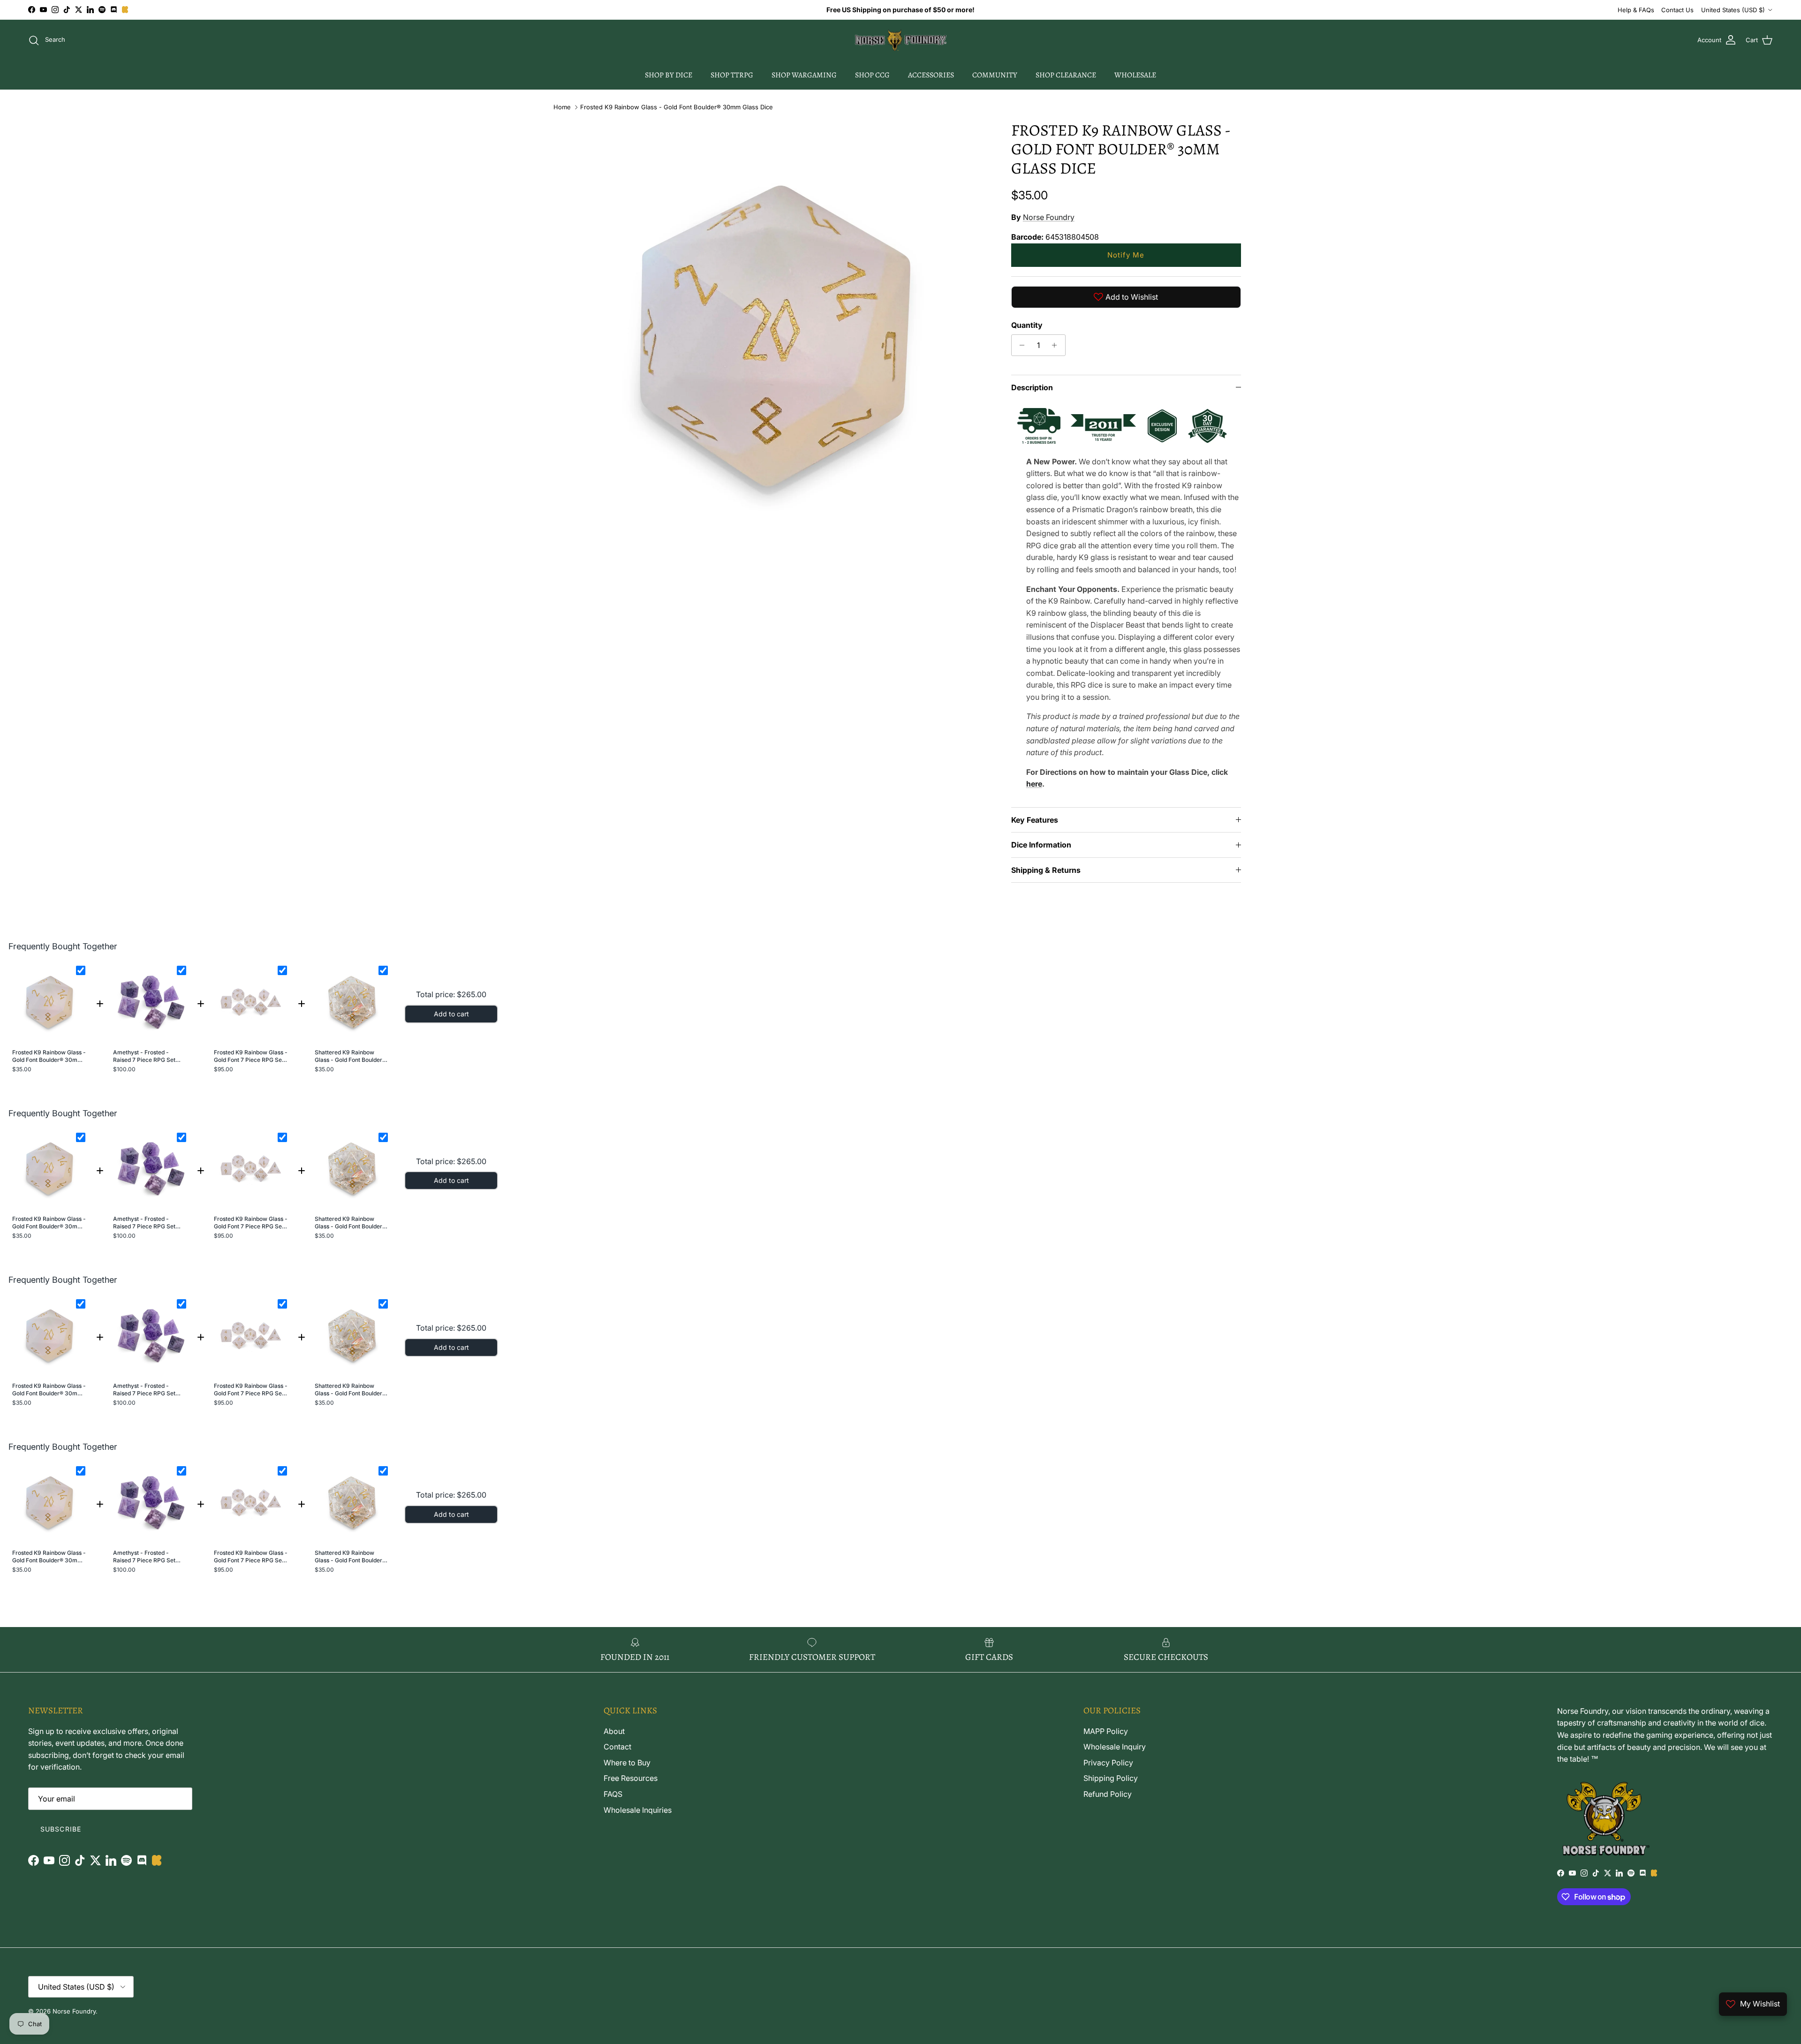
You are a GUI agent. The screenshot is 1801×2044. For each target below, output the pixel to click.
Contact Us (1677, 10)
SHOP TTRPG (732, 75)
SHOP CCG (872, 75)
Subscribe (61, 1829)
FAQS (613, 1794)
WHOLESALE (1135, 75)
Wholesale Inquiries (638, 1810)
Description (1032, 387)
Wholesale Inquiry (1115, 1747)
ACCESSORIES (931, 75)
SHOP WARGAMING (804, 75)
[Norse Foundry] (901, 40)
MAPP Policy (1106, 1731)
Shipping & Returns (1046, 870)
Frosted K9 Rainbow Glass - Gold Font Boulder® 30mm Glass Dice (677, 107)
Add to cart (451, 1014)
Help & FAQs (1636, 10)
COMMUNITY (995, 75)
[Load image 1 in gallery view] (775, 336)
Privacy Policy (1108, 1763)
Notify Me (1126, 255)
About (614, 1731)
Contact (617, 1747)
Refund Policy (1108, 1794)
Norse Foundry (1049, 217)
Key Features (1035, 820)
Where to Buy (627, 1763)
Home (562, 107)
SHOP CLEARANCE (1066, 75)
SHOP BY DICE (669, 75)
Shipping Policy (1111, 1778)
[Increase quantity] (1057, 345)
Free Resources (631, 1778)
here (1034, 784)
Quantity (1027, 325)
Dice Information (1041, 845)
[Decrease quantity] (1020, 345)
